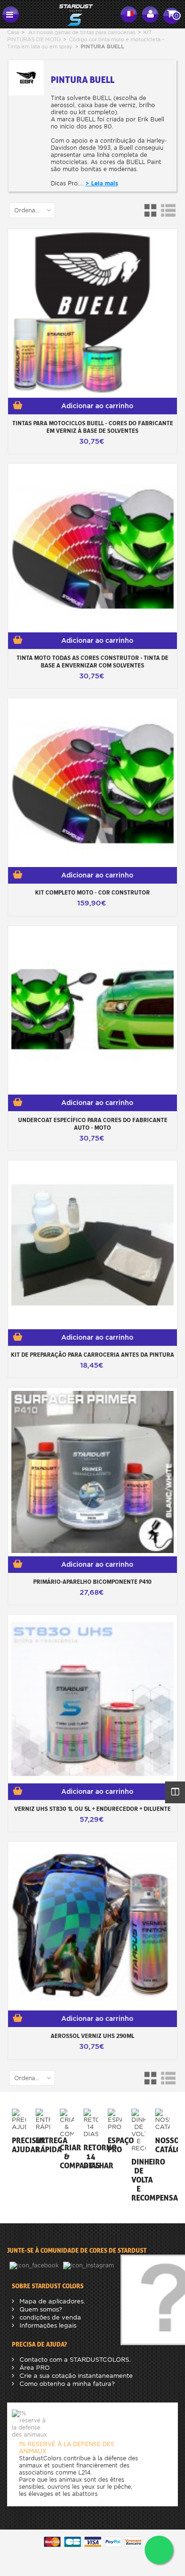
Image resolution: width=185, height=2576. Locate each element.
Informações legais (47, 2325)
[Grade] (152, 210)
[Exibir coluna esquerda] (175, 1792)
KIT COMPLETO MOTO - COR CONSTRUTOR (92, 892)
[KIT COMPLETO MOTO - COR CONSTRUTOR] (92, 783)
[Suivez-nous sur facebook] (35, 2265)
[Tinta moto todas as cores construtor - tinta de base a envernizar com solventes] (92, 548)
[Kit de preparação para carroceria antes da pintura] (92, 1245)
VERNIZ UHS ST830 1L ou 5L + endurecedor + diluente (92, 1809)
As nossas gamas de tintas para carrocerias (82, 32)
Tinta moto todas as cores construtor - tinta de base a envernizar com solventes (92, 661)
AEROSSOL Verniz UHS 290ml (92, 2036)
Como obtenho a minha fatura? (66, 2384)
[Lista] (168, 210)
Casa (13, 32)
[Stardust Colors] (70, 14)
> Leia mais (102, 183)
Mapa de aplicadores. (51, 2301)
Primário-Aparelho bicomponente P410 (92, 1581)
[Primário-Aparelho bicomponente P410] (92, 1472)
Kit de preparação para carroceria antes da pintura (92, 1354)
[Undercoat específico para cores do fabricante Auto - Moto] (92, 1010)
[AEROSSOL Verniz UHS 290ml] (92, 1926)
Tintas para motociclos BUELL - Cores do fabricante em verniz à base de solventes (93, 427)
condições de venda (49, 2317)
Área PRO (34, 2368)
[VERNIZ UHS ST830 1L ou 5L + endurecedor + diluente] (92, 1699)
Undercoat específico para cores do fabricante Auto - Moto (93, 1124)
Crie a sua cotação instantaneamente (75, 2376)
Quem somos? (40, 2309)
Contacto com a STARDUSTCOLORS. (74, 2360)
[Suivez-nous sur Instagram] (89, 2265)
